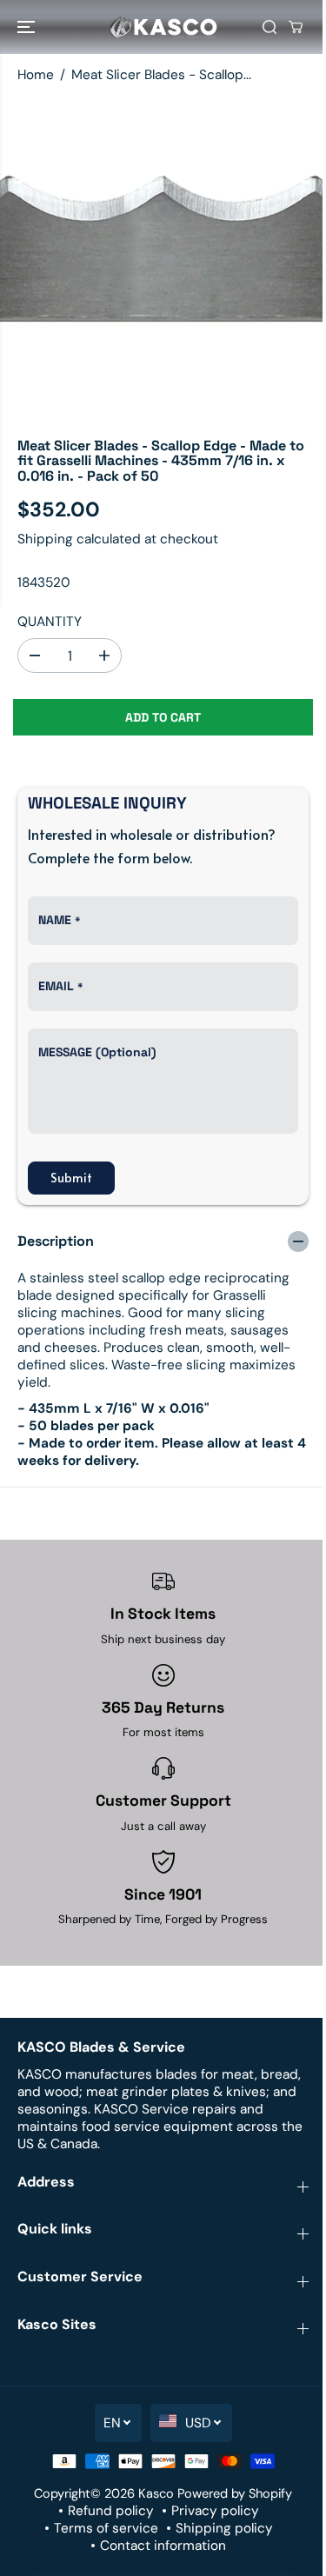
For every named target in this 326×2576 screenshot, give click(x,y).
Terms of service (106, 2528)
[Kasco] (163, 27)
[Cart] (296, 27)
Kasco (156, 2493)
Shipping (45, 539)
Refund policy (111, 2511)
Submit (71, 1178)
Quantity (50, 622)
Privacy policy (215, 2511)
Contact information (163, 2546)
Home (36, 75)
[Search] (269, 27)
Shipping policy (224, 2528)
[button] (28, 27)
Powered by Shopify (235, 2493)
